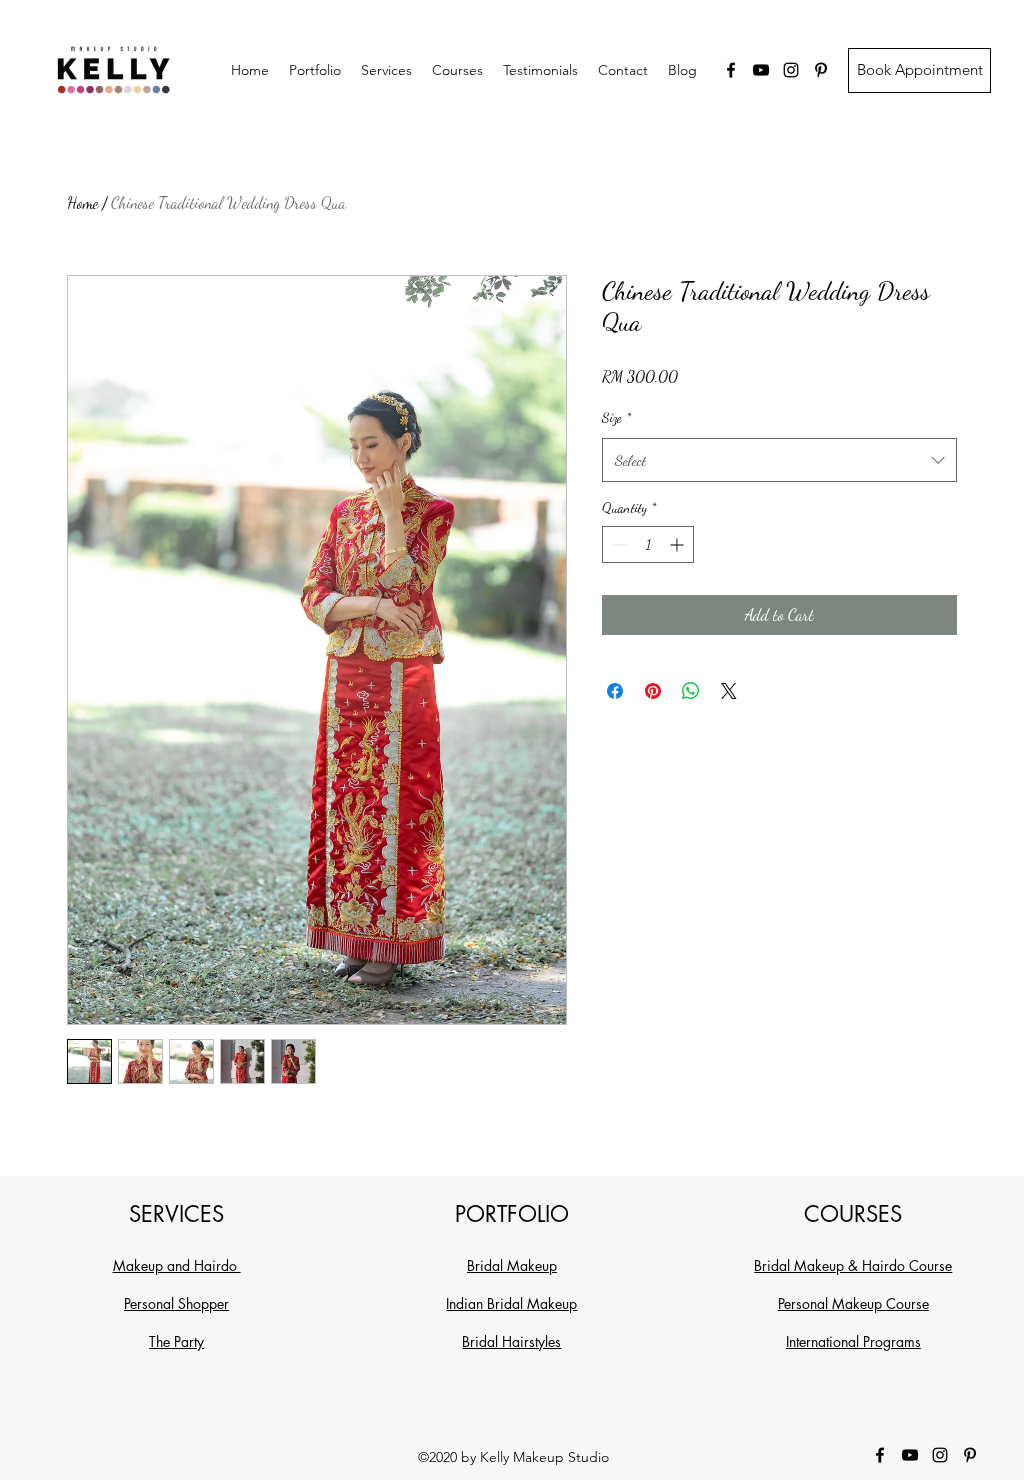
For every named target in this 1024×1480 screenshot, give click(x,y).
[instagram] (791, 70)
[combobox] (779, 460)
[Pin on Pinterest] (653, 691)
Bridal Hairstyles (511, 1341)
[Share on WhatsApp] (691, 691)
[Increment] (678, 544)
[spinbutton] (648, 544)
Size (616, 417)
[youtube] (761, 70)
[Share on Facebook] (615, 691)
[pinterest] (821, 70)
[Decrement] (617, 544)
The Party (176, 1341)
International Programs (853, 1341)
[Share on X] (729, 691)
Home (82, 202)
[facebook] (731, 70)
